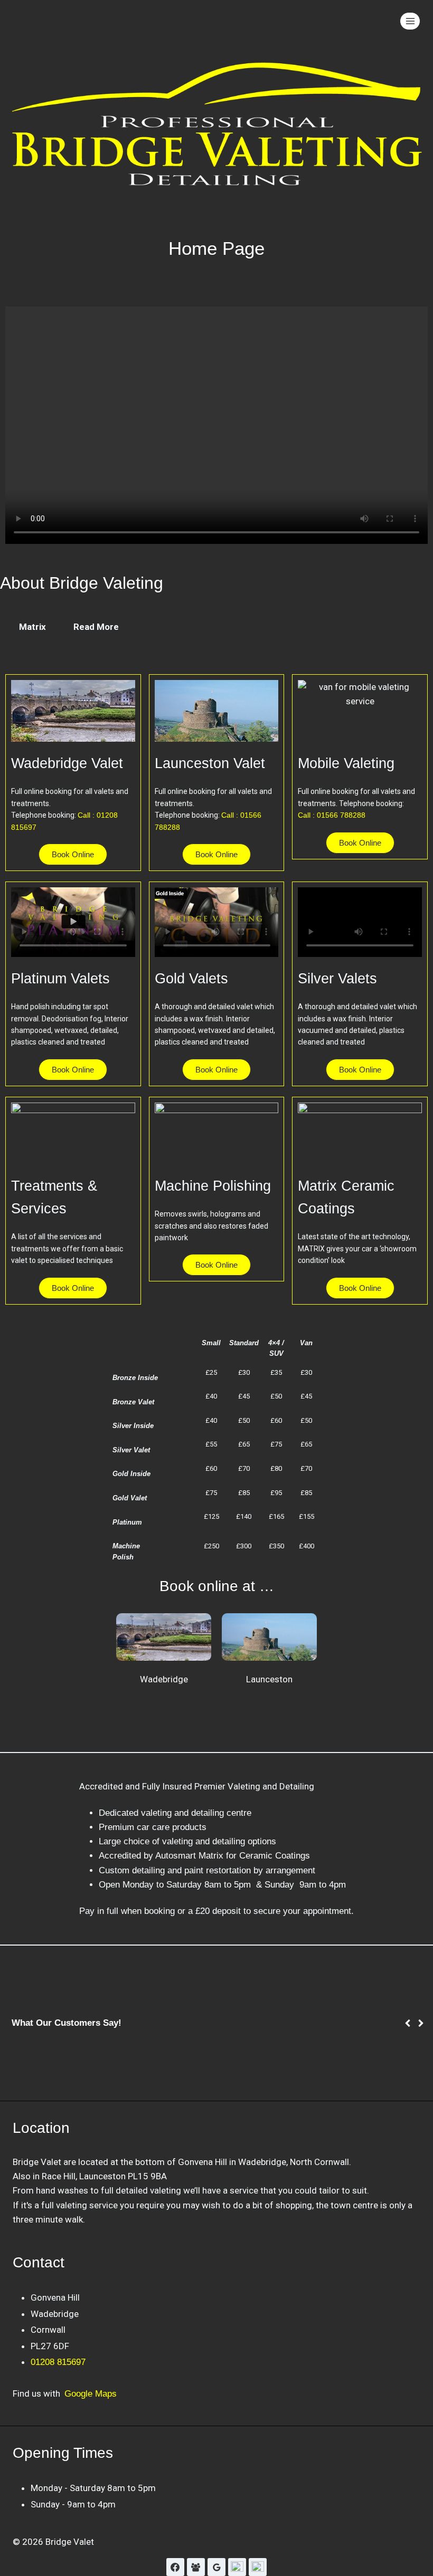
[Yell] (237, 2567)
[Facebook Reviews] (196, 2567)
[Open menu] (410, 21)
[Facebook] (175, 2567)
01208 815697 (58, 2362)
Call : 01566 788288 (332, 815)
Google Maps (91, 2394)
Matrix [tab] (32, 627)
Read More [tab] (96, 627)
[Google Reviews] (216, 2567)
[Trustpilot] (258, 2567)
